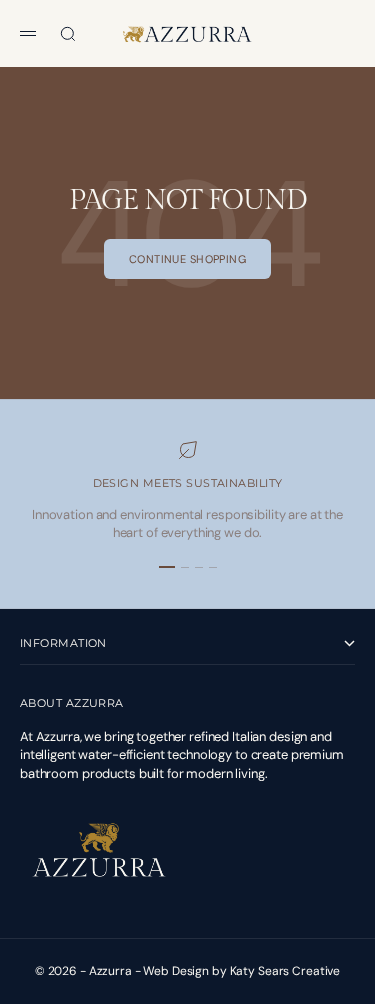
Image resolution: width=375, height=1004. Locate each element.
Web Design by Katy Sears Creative (241, 971)
